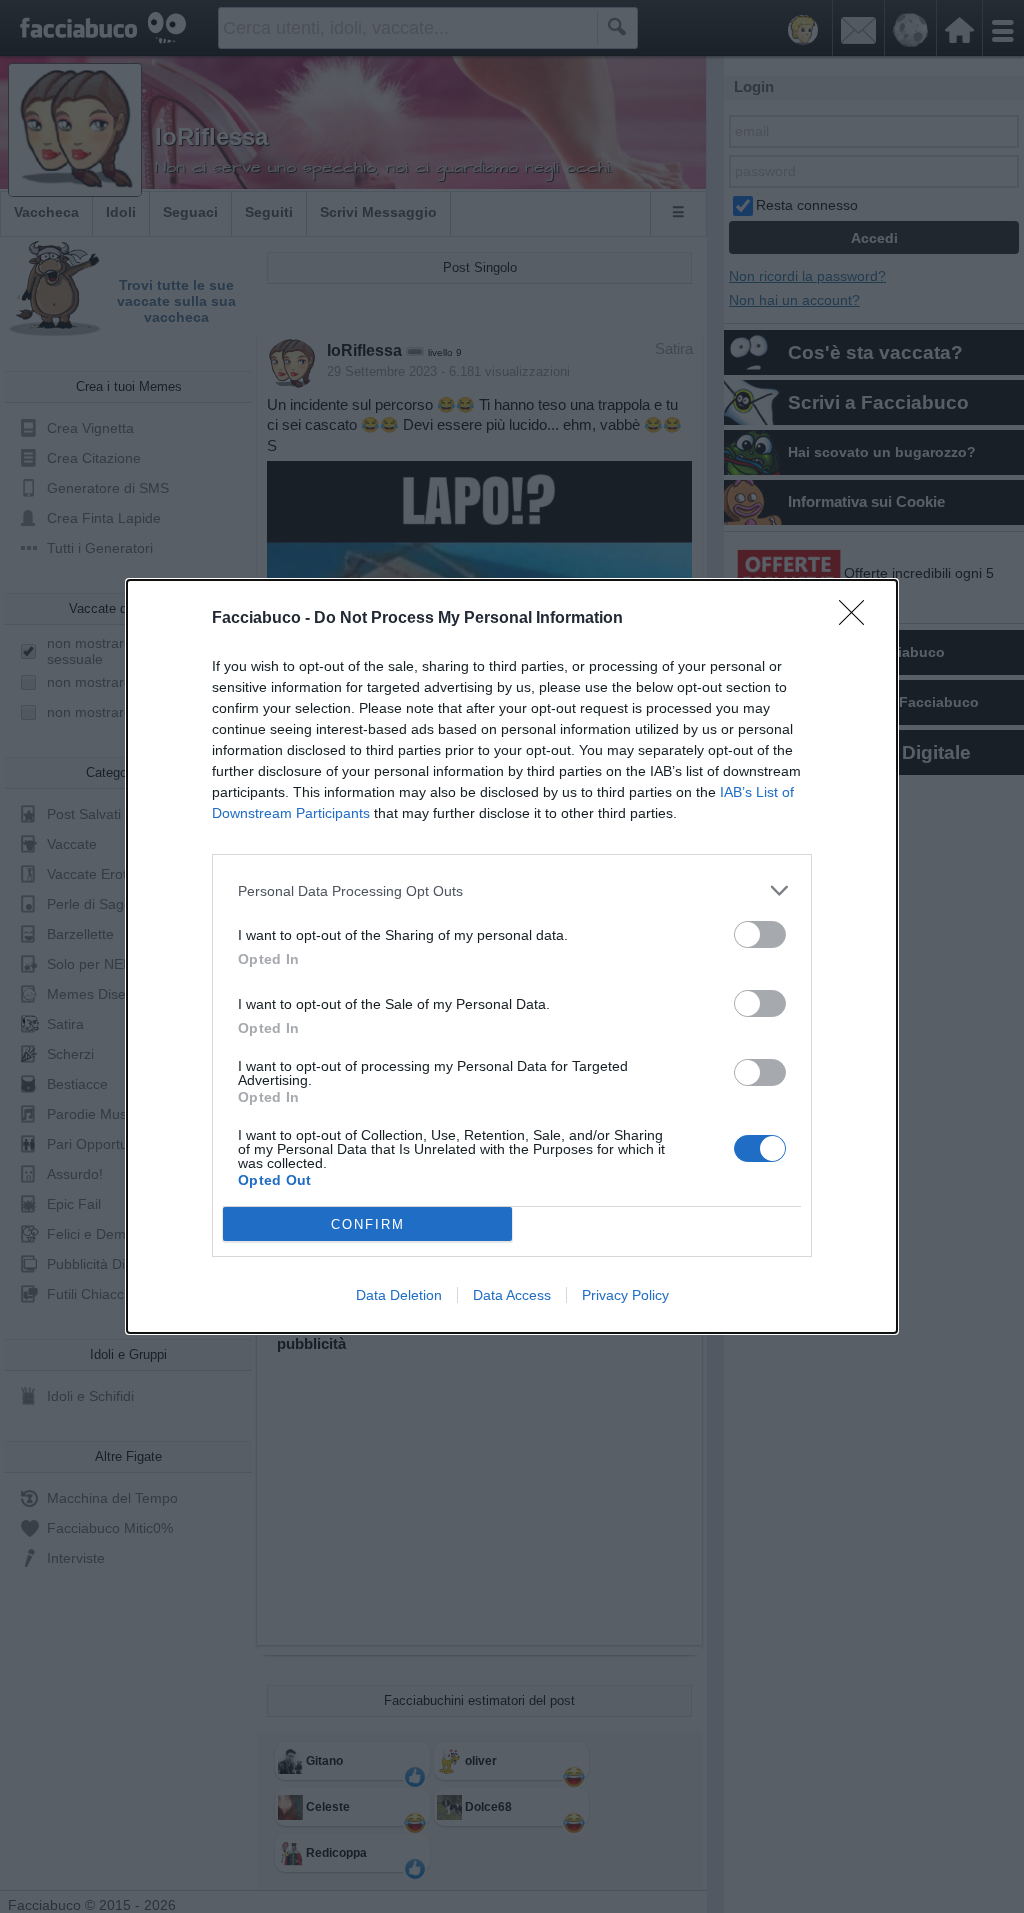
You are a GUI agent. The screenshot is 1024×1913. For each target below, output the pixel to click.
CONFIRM (368, 1224)
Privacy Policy (625, 1295)
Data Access (512, 1295)
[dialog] (512, 956)
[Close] (858, 619)
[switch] (760, 934)
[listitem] (512, 890)
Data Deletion (399, 1295)
